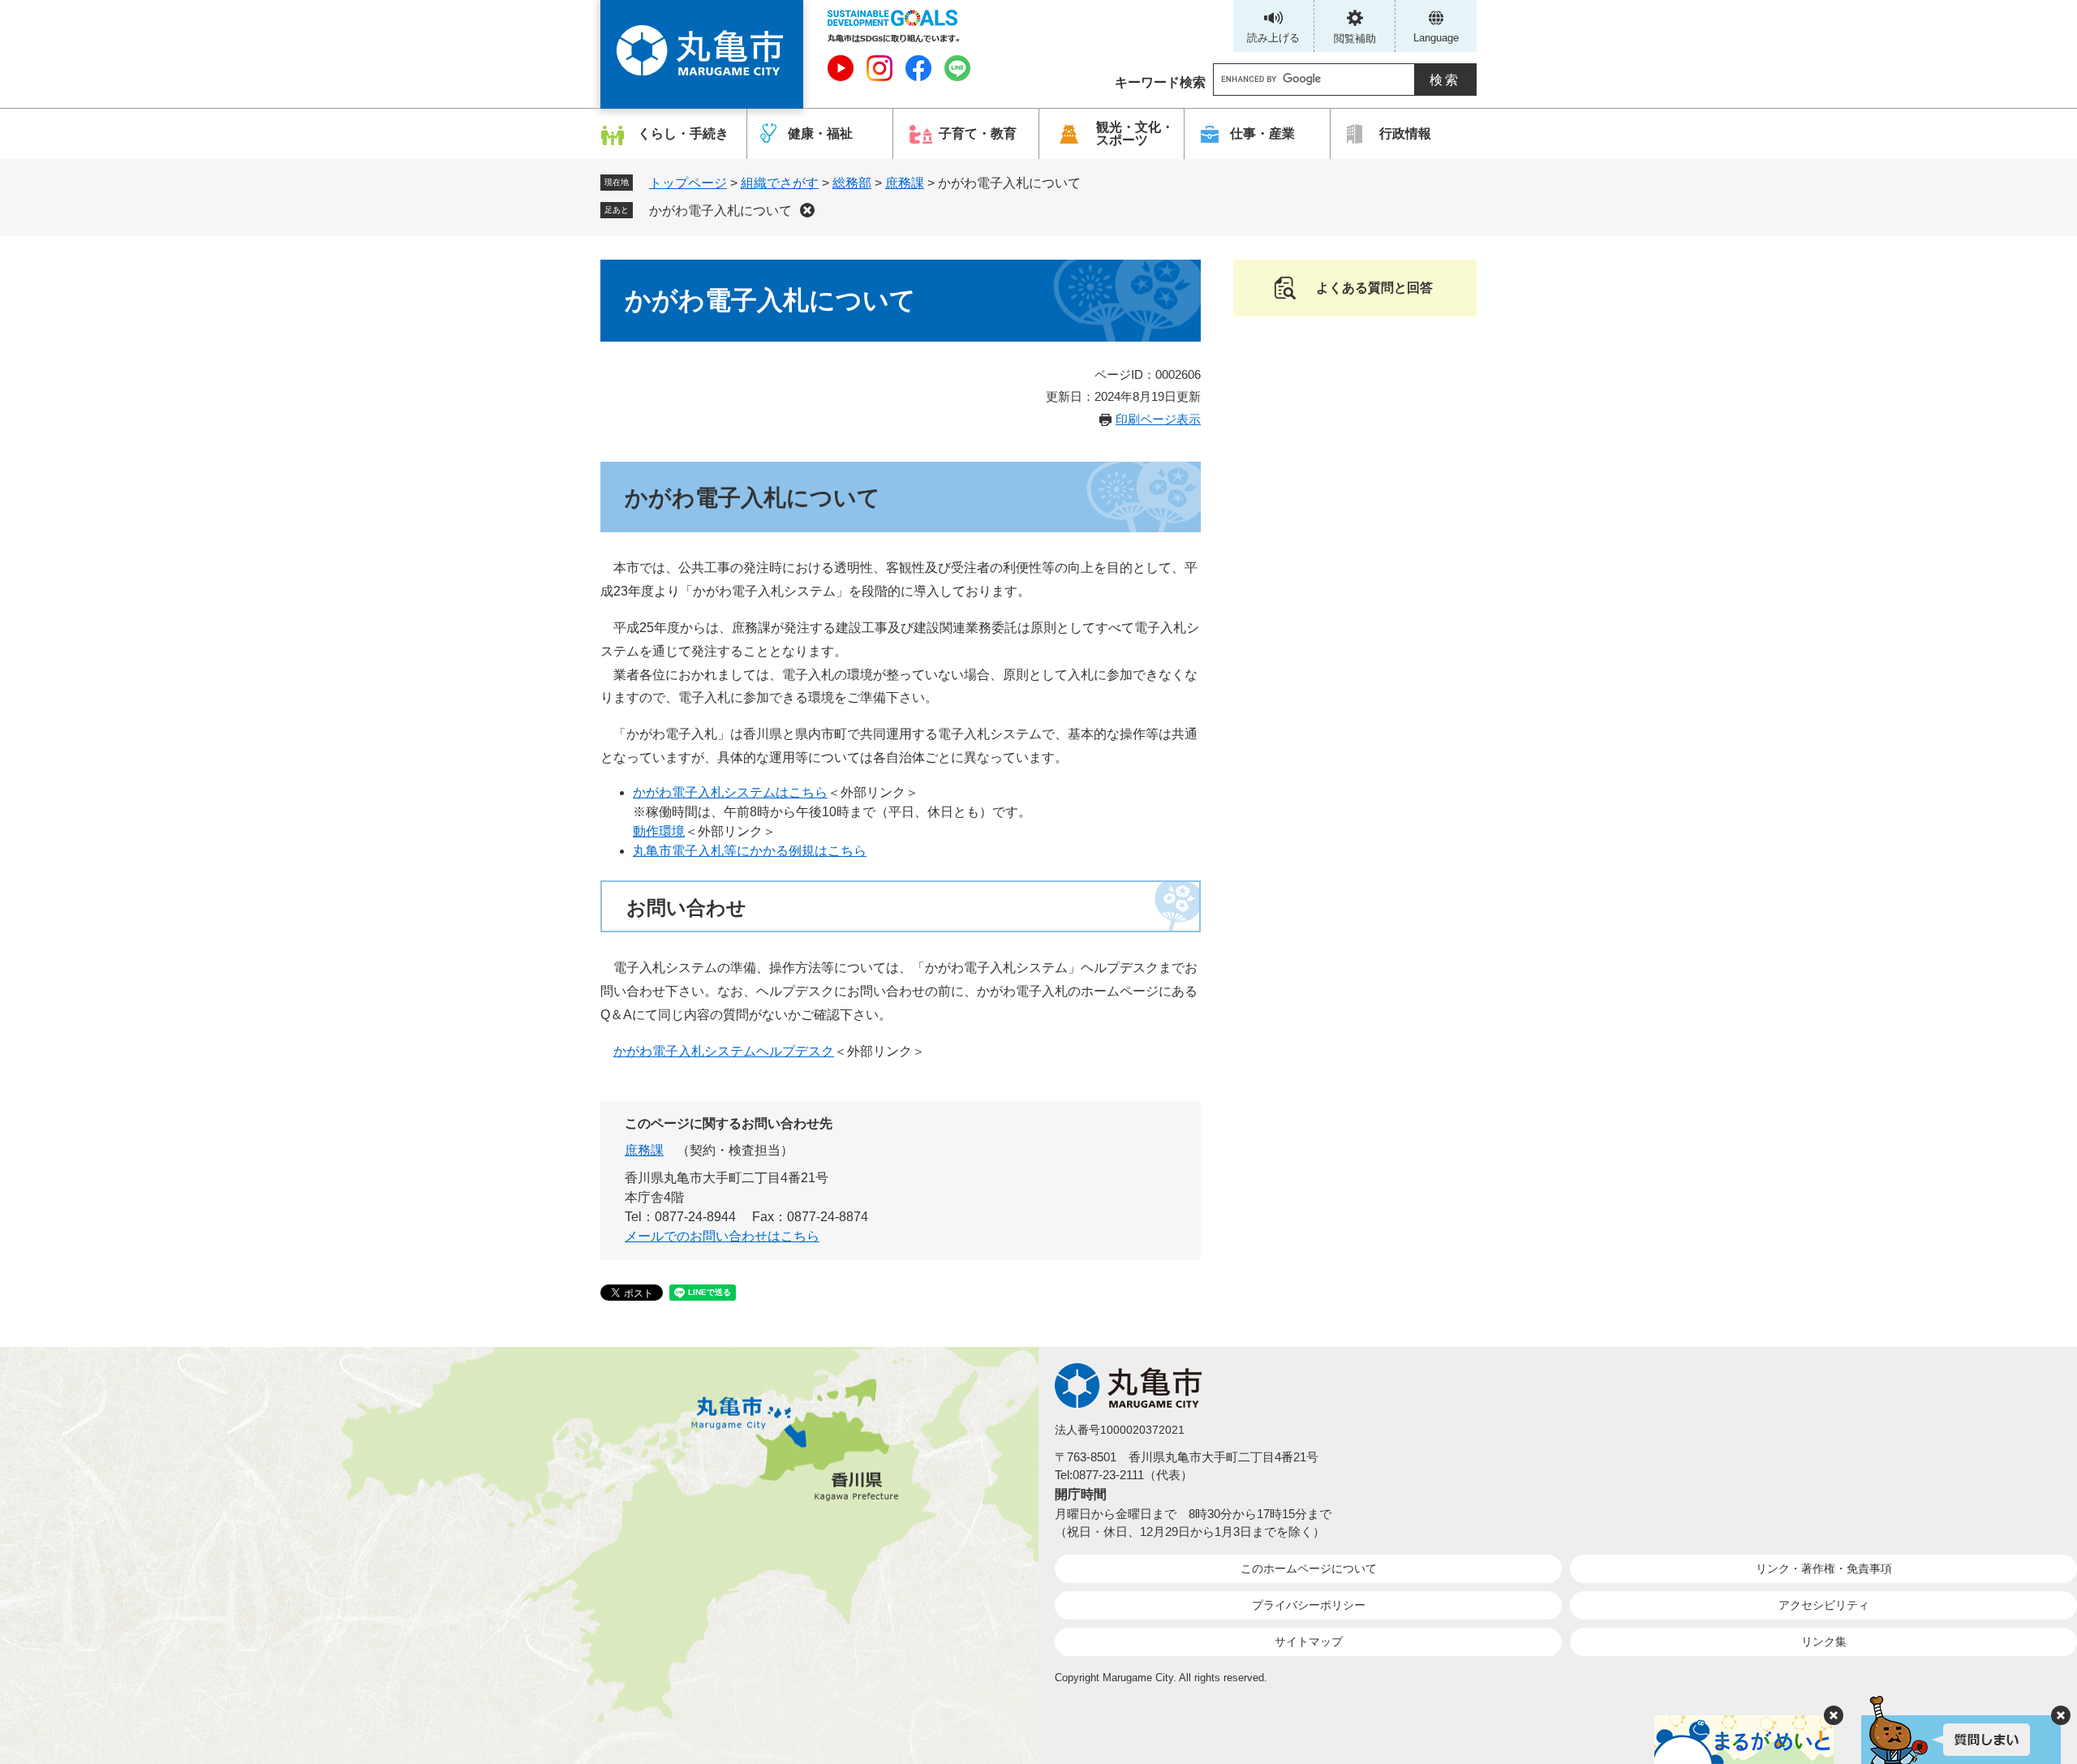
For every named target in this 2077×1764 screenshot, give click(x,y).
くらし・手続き (683, 133)
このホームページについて (1309, 1568)
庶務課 (905, 183)
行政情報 (1405, 133)
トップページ (688, 183)
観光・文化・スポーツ (1135, 133)
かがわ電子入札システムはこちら (730, 792)
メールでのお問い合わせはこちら (722, 1236)
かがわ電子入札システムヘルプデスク (724, 1051)
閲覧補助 (1355, 39)
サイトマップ (1309, 1641)
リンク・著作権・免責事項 (1824, 1568)
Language (1436, 38)
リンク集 (1824, 1641)
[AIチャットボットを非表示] (2061, 1715)
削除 (807, 210)
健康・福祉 (820, 133)
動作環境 (659, 831)
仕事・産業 (1262, 133)
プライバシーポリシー (1309, 1605)
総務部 (852, 183)
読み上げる (1273, 38)
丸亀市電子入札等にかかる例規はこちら (750, 851)
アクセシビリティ (1824, 1605)
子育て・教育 (978, 133)
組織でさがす (780, 183)
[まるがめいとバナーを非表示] (1834, 1715)
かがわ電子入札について (720, 211)
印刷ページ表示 (1158, 419)
